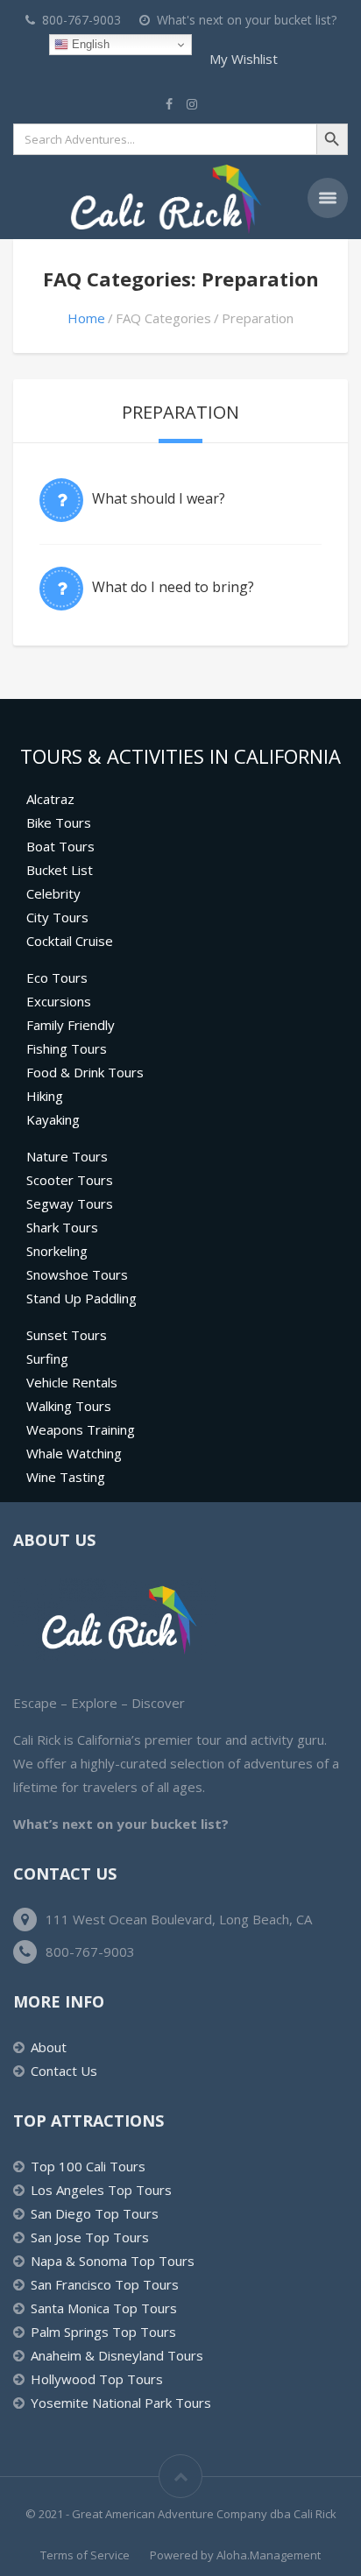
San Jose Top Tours (90, 2237)
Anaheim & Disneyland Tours (117, 2355)
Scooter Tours (70, 1180)
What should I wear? (159, 498)
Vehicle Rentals (72, 1382)
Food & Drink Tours (85, 1072)
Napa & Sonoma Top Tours (113, 2261)
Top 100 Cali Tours (88, 2166)
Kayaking (53, 1119)
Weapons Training (81, 1429)
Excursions (59, 1001)
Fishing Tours (67, 1048)
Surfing (47, 1359)
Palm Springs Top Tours (103, 2332)
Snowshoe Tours (77, 1274)
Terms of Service (85, 2555)
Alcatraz (50, 799)
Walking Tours (69, 1406)
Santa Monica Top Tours (104, 2308)
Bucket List (60, 870)
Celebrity (53, 893)
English (89, 44)
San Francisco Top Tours (105, 2284)
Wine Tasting (66, 1477)
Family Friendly (71, 1025)
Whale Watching (74, 1453)
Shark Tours (62, 1227)
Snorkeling (57, 1251)
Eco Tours (57, 977)
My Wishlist (244, 59)
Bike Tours (59, 822)
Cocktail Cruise (70, 941)
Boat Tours (60, 846)
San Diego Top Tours (95, 2213)
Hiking (45, 1096)
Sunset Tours (67, 1335)
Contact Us (64, 2071)
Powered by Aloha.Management (235, 2555)
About (49, 2047)
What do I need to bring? (173, 587)
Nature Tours (67, 1156)
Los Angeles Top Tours (101, 2190)
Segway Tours (70, 1203)
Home (86, 318)
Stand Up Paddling (81, 1298)
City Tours (57, 917)
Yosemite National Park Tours (121, 2403)
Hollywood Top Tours (97, 2379)
